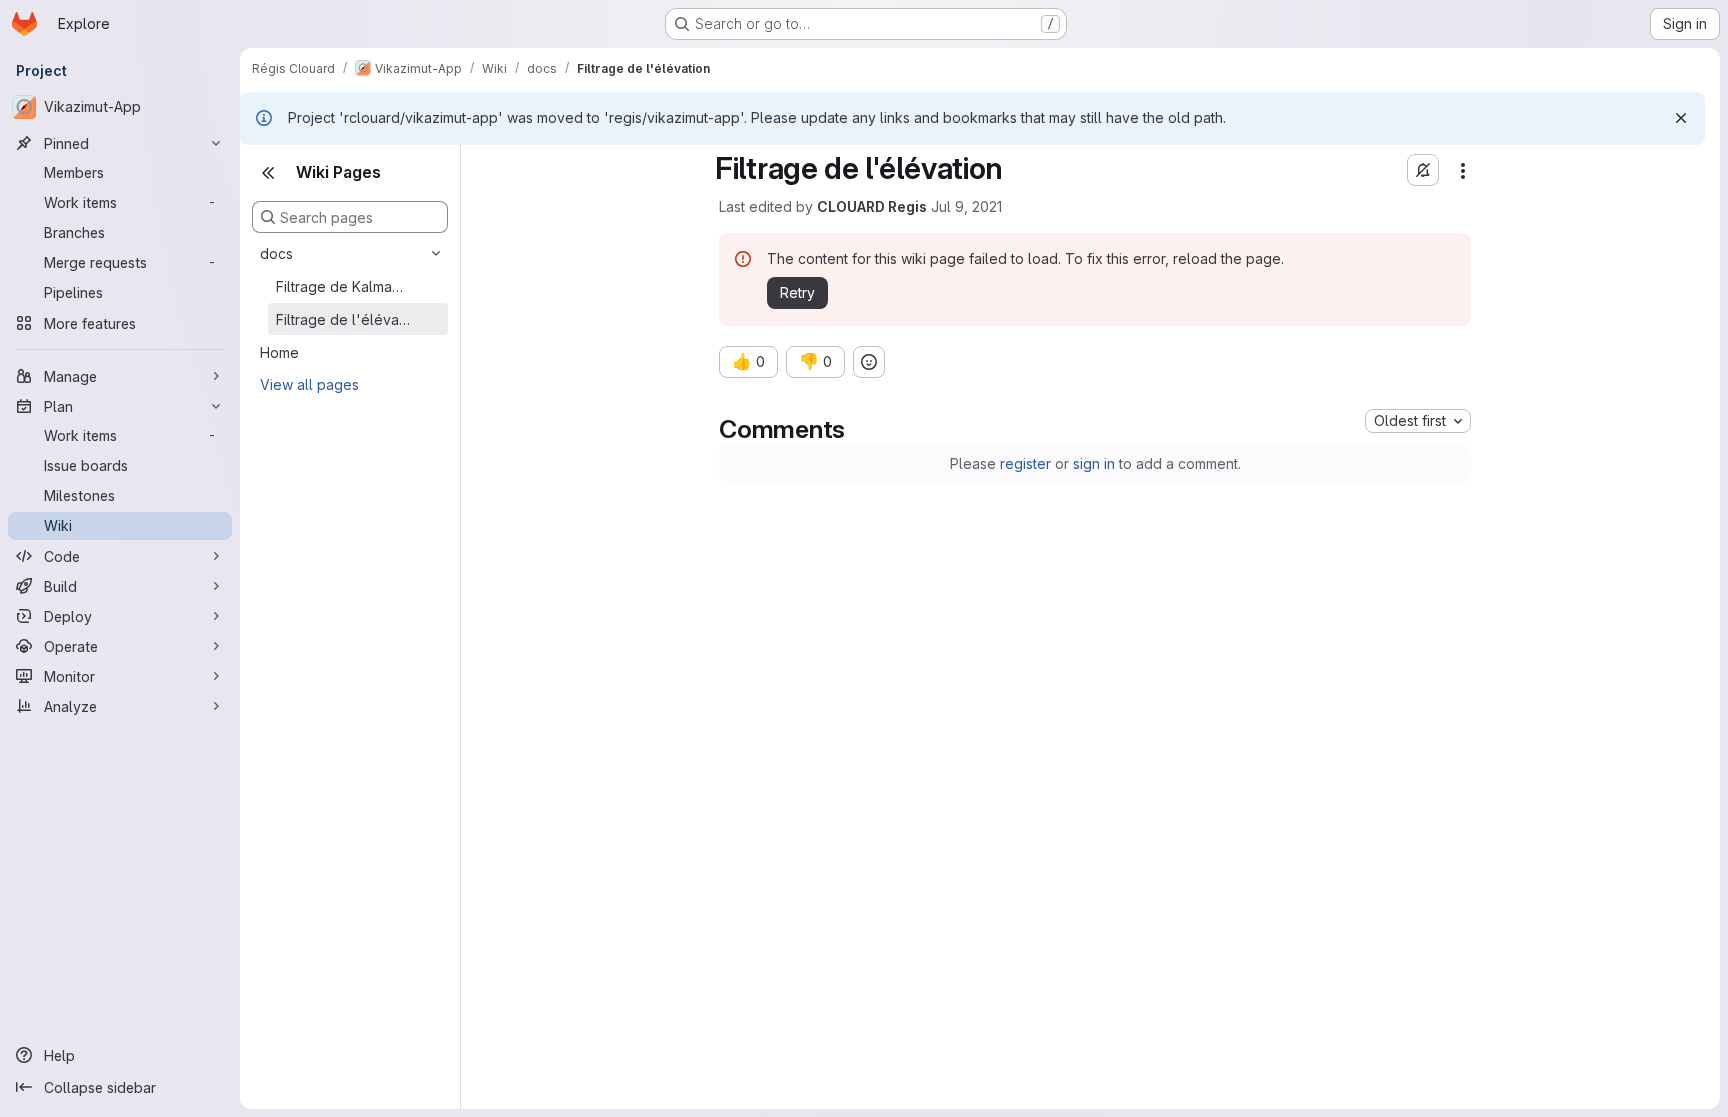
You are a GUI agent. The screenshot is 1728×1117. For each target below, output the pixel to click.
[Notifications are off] (1423, 170)
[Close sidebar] (268, 173)
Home (279, 352)
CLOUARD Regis (872, 206)
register (1025, 463)
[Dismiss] (1681, 118)
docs (276, 253)
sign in (1094, 463)
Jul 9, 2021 (966, 206)
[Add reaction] (869, 362)
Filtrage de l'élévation (343, 319)
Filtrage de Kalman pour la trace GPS (343, 286)
